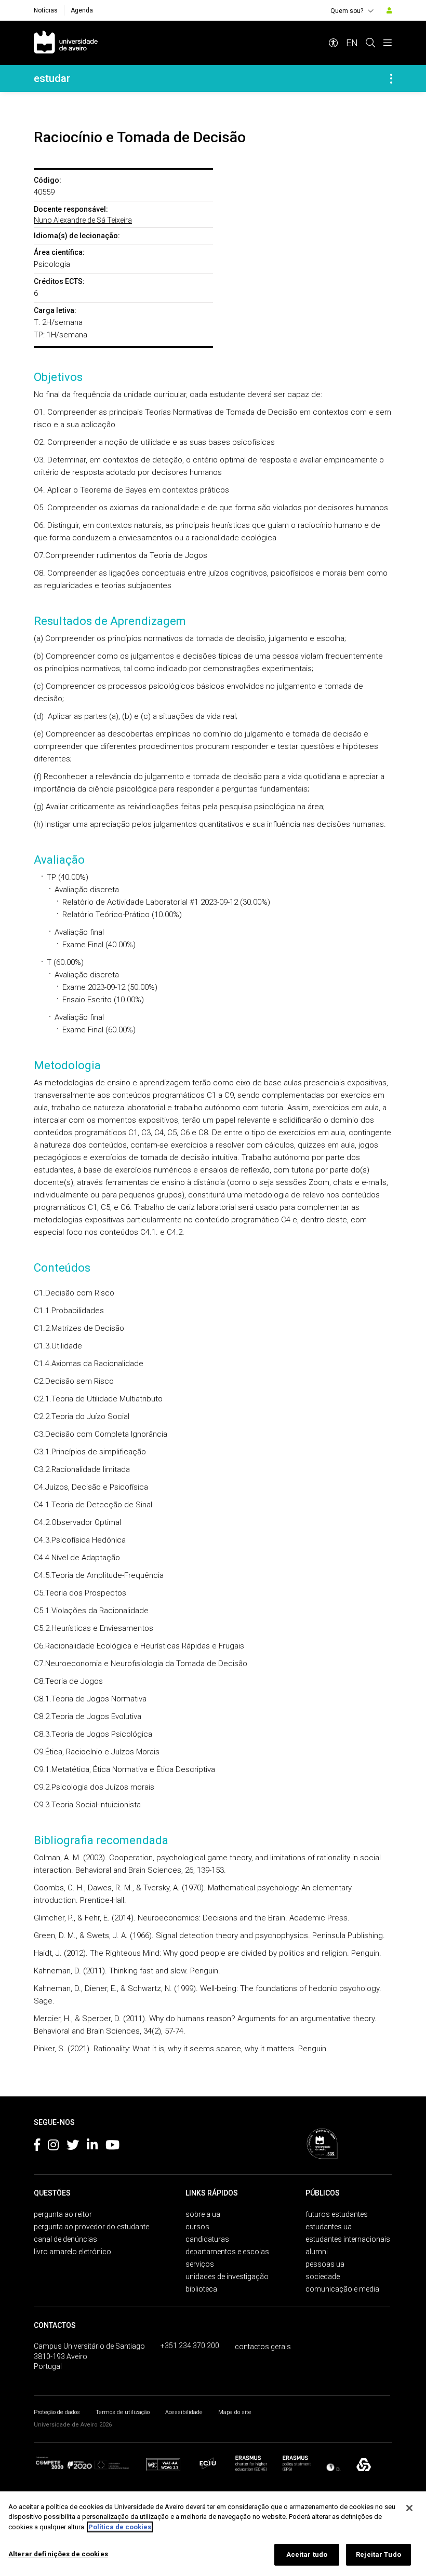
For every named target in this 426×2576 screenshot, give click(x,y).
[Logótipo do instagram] (53, 2147)
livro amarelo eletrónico (72, 2252)
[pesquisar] (370, 43)
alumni (317, 2252)
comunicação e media (342, 2289)
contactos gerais (263, 2347)
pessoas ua (325, 2264)
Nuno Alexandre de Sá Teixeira (83, 220)
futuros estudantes (337, 2214)
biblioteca (201, 2289)
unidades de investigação (227, 2277)
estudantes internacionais (348, 2239)
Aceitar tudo (307, 2554)
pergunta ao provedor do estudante (91, 2227)
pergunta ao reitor (63, 2214)
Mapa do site (235, 2412)
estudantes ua (329, 2227)
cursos (197, 2227)
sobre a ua (203, 2214)
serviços (200, 2264)
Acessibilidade (184, 2412)
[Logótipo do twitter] (73, 2147)
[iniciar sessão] (389, 10)
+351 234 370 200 (190, 2346)
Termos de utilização (123, 2412)
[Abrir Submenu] (391, 78)
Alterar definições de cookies (58, 2554)
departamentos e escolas (227, 2252)
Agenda (82, 10)
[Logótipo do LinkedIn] (92, 2147)
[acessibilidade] (334, 43)
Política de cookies (120, 2527)
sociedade (323, 2277)
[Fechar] (409, 2508)
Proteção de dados (57, 2412)
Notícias (46, 10)
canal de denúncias (65, 2239)
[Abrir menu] (388, 43)
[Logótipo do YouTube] (112, 2147)
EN (352, 43)
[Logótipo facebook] (37, 2147)
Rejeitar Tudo (378, 2554)
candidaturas (207, 2239)
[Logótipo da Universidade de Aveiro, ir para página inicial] (66, 43)
